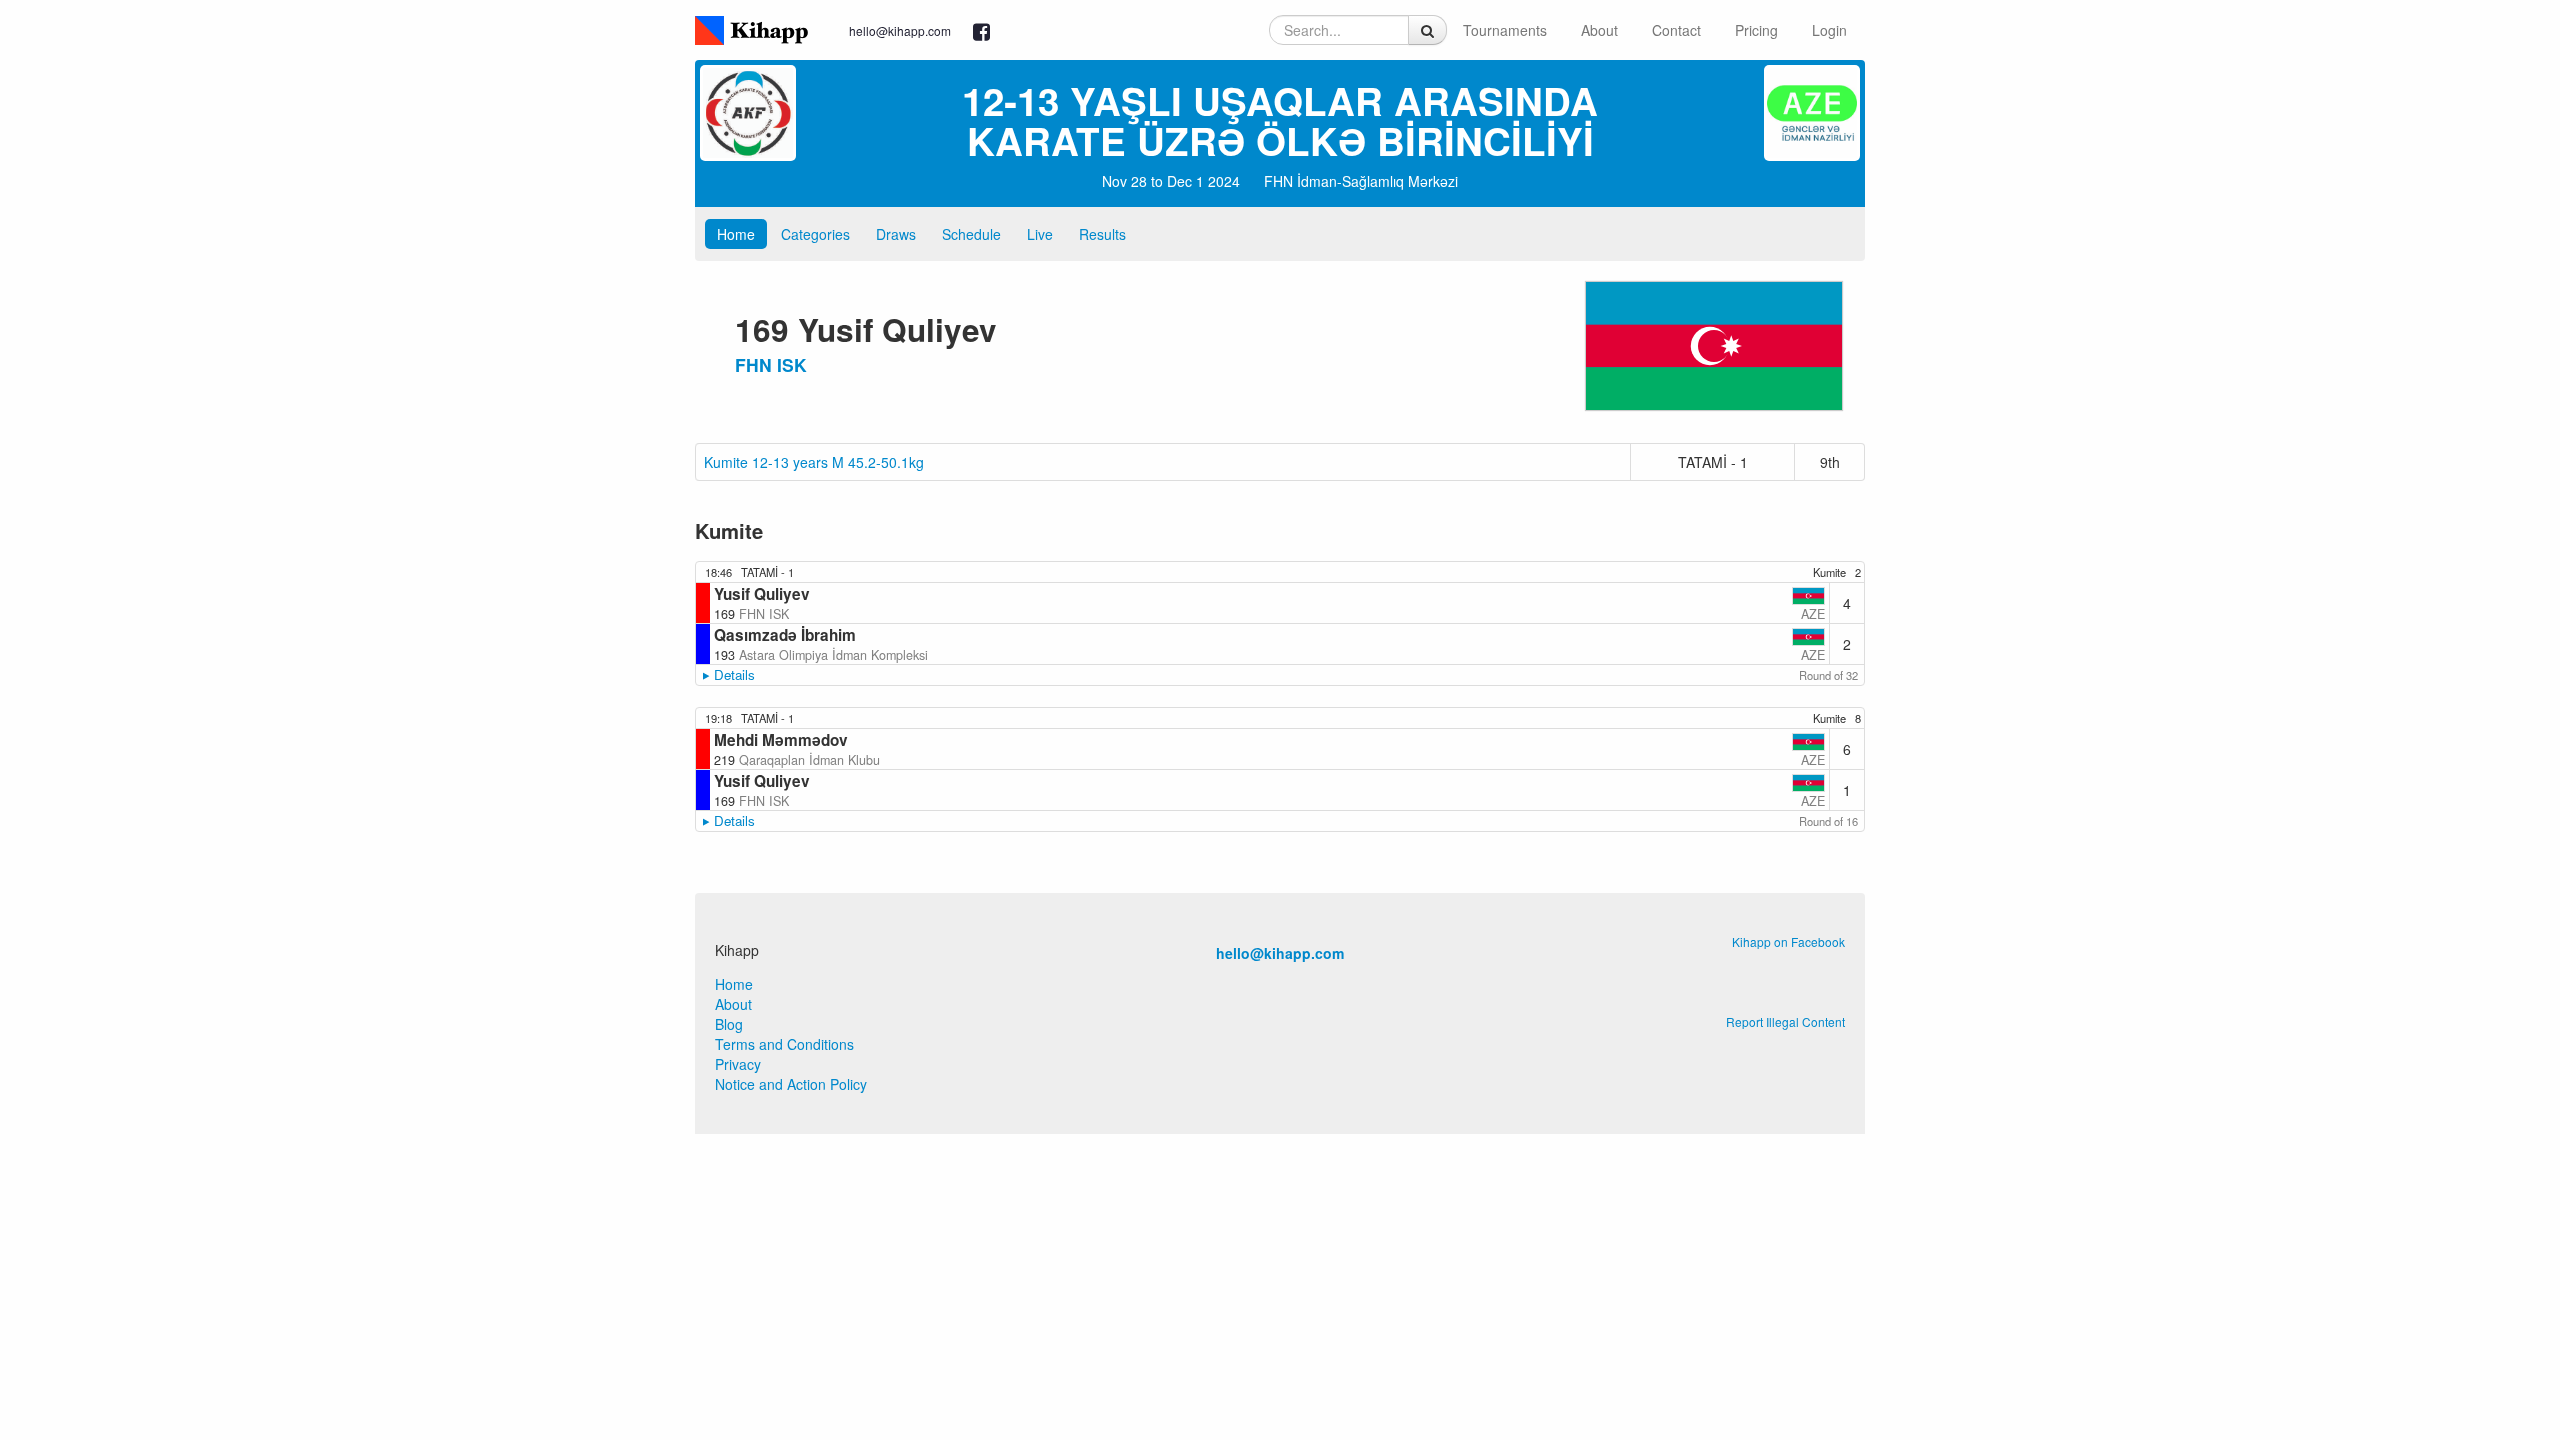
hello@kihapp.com (900, 30)
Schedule (971, 234)
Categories (815, 234)
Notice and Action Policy (791, 1084)
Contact (1676, 30)
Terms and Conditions (784, 1044)
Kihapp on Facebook (1788, 941)
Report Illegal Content (1785, 1021)
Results (1102, 234)
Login (1829, 30)
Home (736, 234)
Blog (729, 1024)
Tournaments (1505, 30)
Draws (896, 234)
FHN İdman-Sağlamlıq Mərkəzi (1361, 181)
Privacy (738, 1064)
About (1599, 30)
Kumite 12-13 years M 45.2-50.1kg (814, 462)
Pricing (1756, 30)
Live (1040, 234)
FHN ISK (771, 364)
